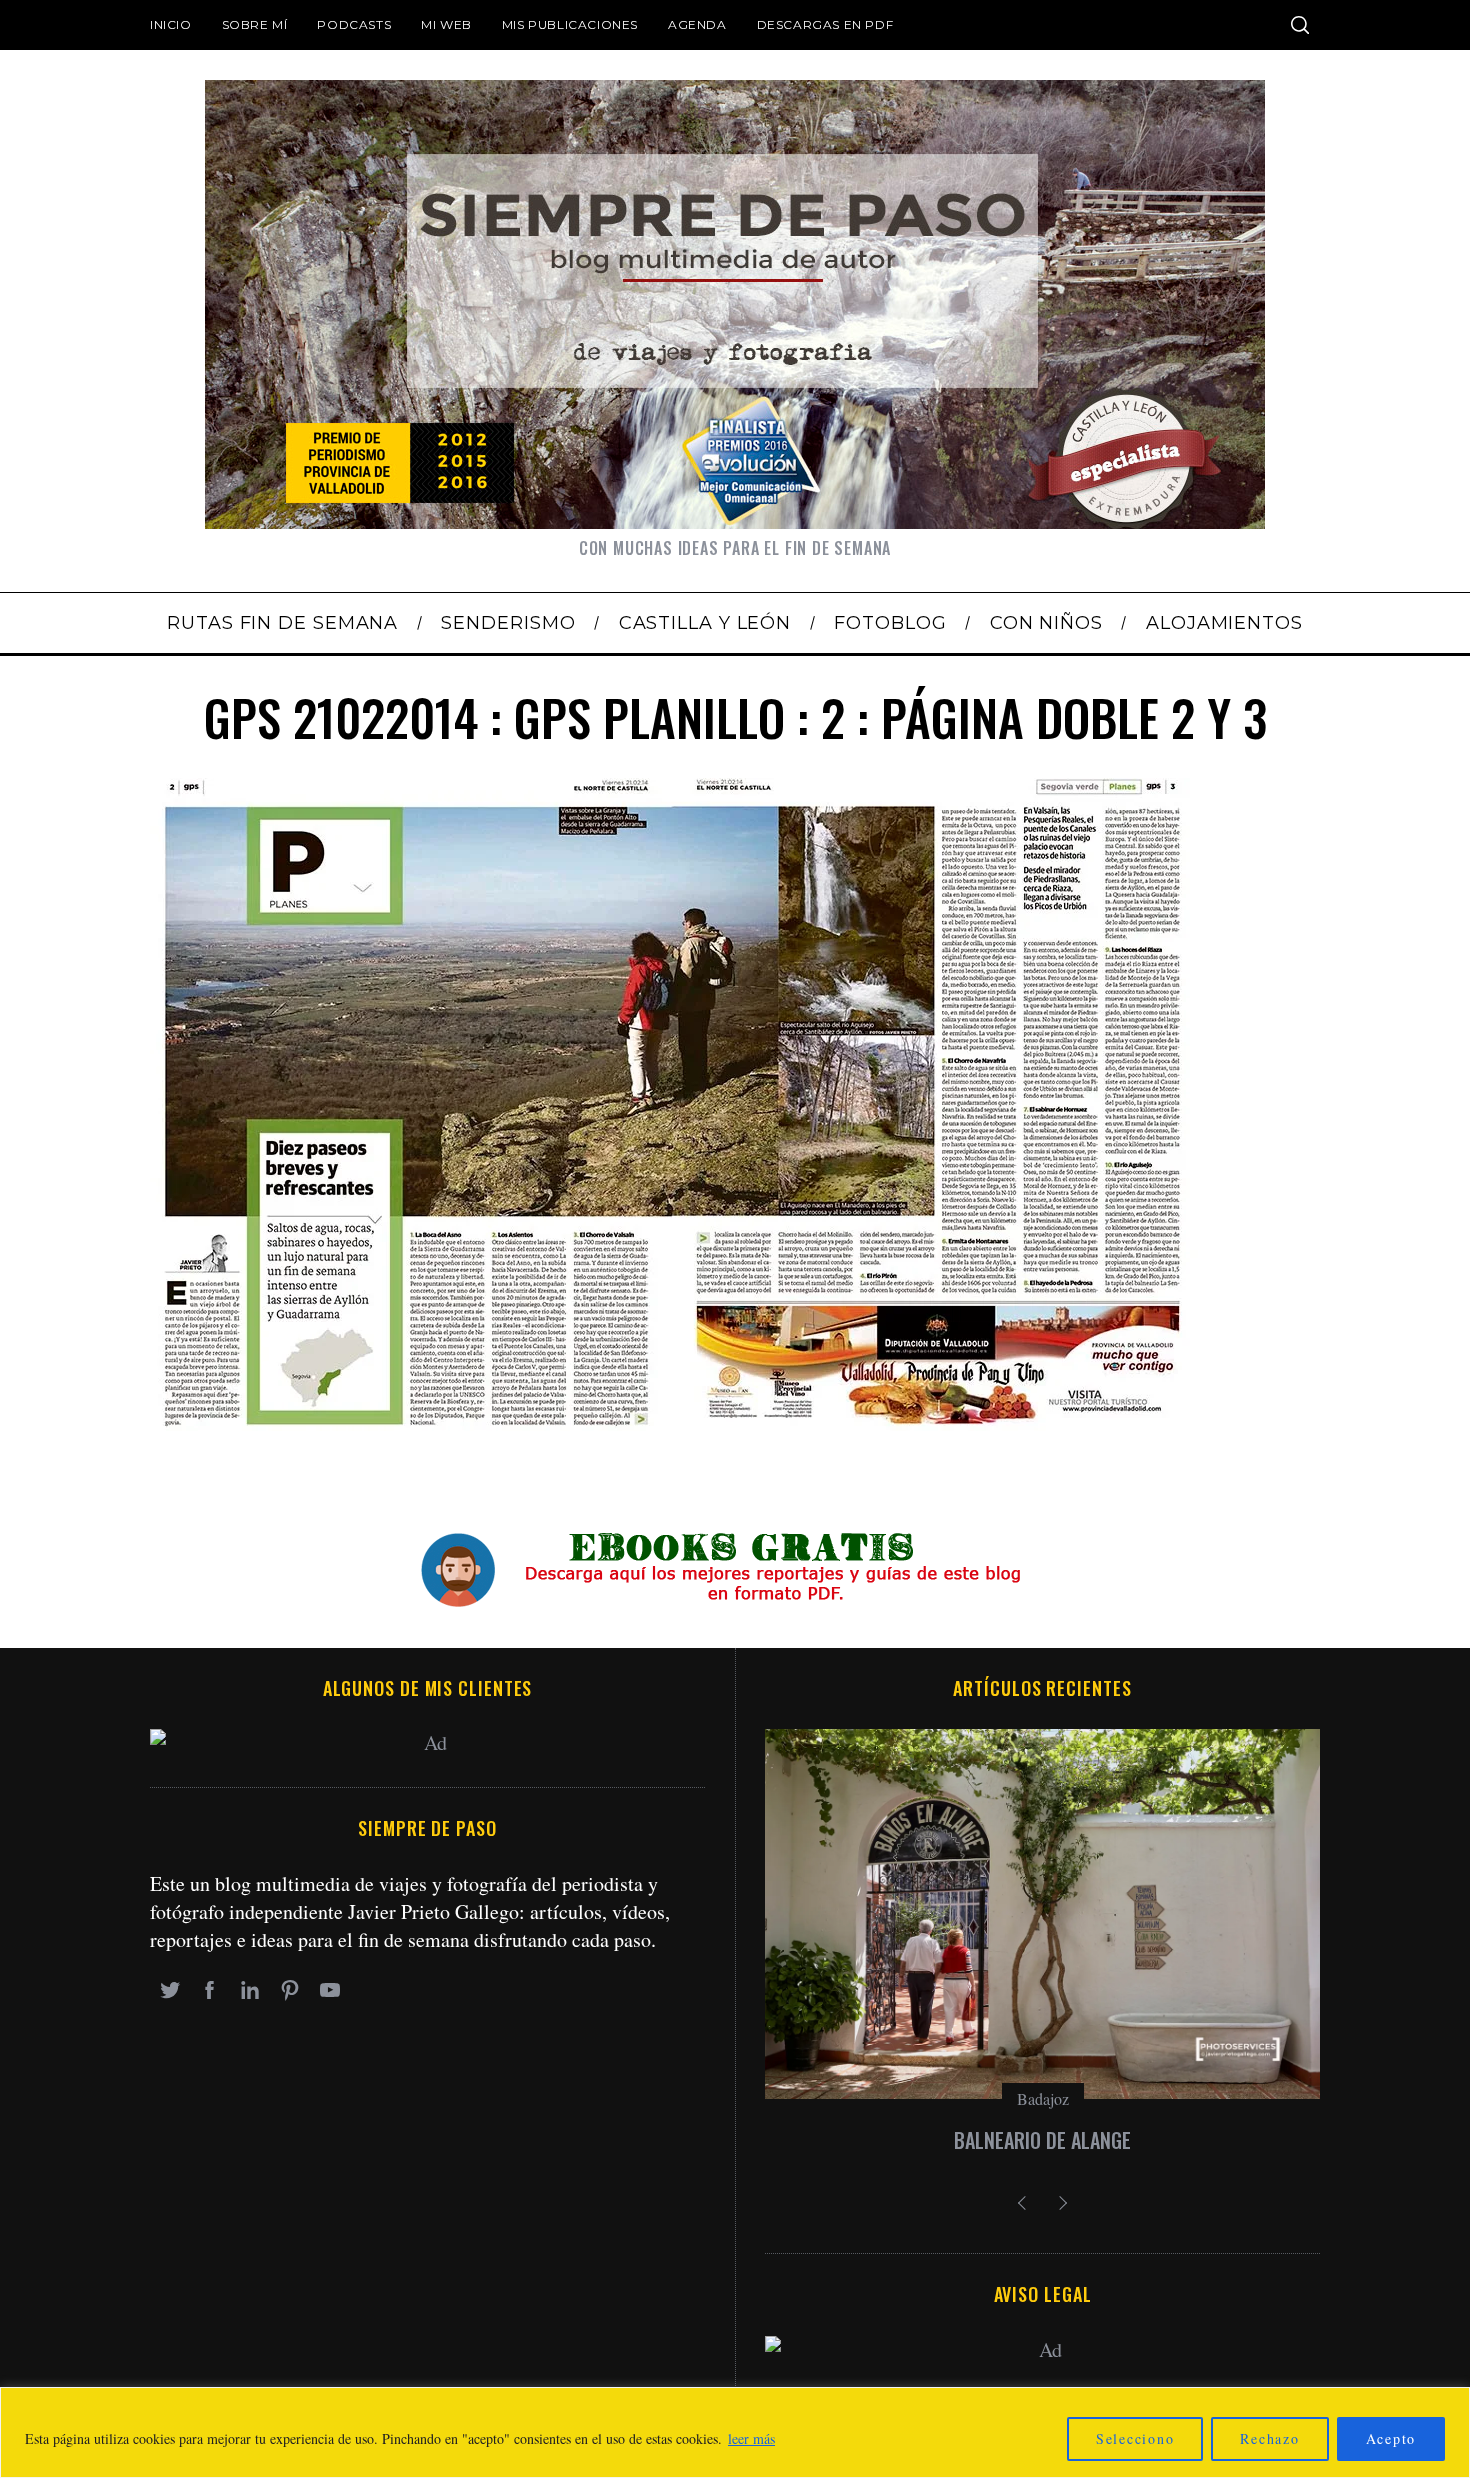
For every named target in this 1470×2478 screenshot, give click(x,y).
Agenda (697, 24)
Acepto (1391, 2438)
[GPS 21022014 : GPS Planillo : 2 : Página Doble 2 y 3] (675, 1423)
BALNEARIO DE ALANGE (1042, 2140)
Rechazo (1269, 2438)
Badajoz (1043, 2098)
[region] (735, 2432)
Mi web (446, 24)
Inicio (171, 24)
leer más (751, 2438)
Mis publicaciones (570, 24)
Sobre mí (255, 24)
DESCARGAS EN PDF (825, 24)
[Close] (1449, 2404)
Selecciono (1135, 2438)
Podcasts (354, 24)
